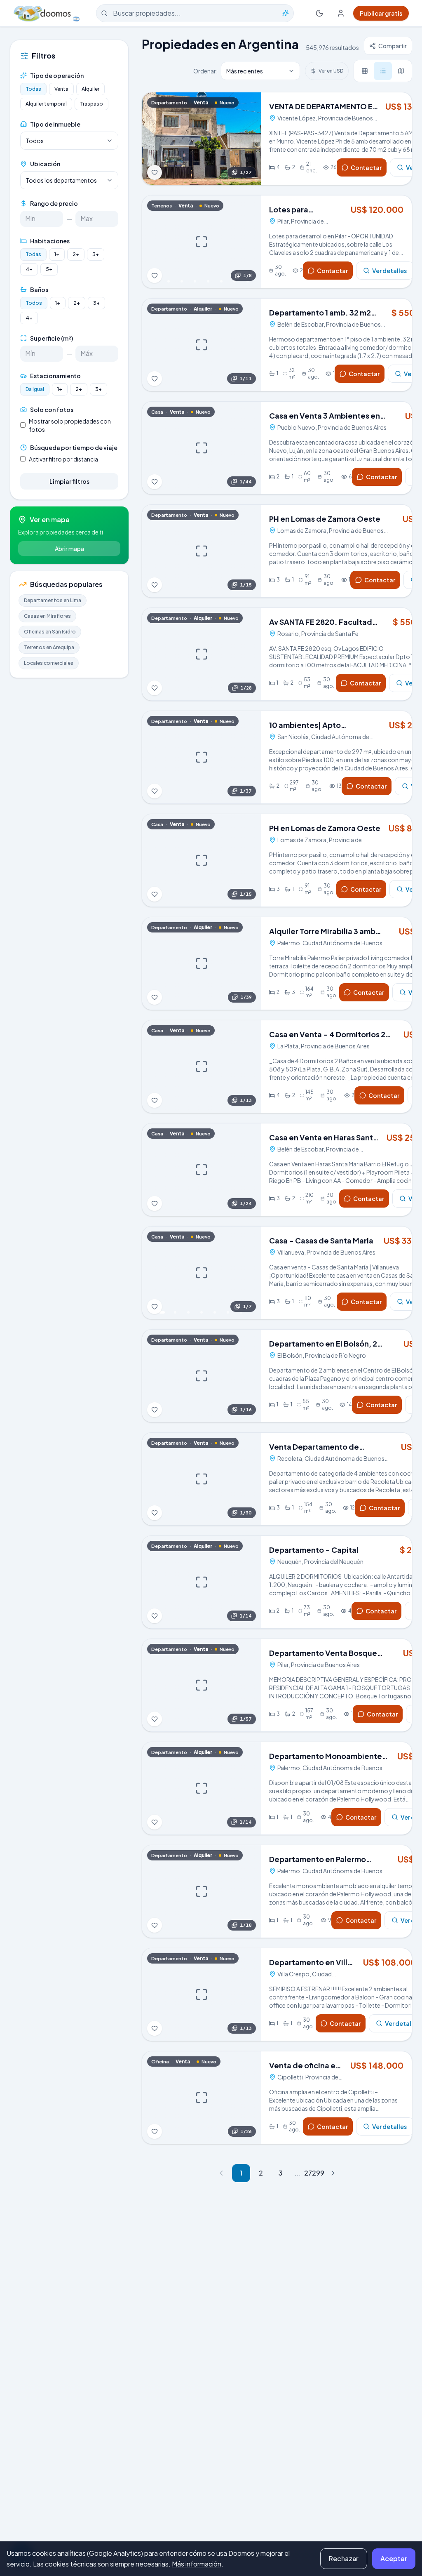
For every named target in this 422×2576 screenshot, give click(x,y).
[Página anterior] (221, 2173)
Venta (61, 89)
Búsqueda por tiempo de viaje (74, 447)
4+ (29, 269)
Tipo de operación (57, 75)
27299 (313, 2173)
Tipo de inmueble (55, 124)
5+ (49, 269)
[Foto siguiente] (249, 139)
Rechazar (344, 2558)
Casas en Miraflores (47, 616)
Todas (33, 89)
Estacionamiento (55, 376)
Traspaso (91, 104)
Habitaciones (50, 241)
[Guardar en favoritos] (155, 172)
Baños (39, 290)
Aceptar (394, 2558)
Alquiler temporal (46, 104)
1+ (57, 254)
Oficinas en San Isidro (50, 632)
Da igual (35, 389)
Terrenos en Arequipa (49, 647)
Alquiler (90, 89)
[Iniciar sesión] (341, 13)
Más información (197, 2564)
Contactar (366, 167)
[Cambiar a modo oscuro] (319, 13)
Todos (34, 303)
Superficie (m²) (52, 338)
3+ (96, 254)
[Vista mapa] (401, 71)
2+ (76, 254)
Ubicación (45, 164)
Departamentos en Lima (53, 600)
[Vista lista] (383, 71)
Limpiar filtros (69, 481)
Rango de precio (54, 203)
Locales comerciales (49, 663)
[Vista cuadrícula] (365, 71)
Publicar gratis (381, 13)
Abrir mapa (69, 549)
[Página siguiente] (333, 2173)
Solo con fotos (52, 410)
